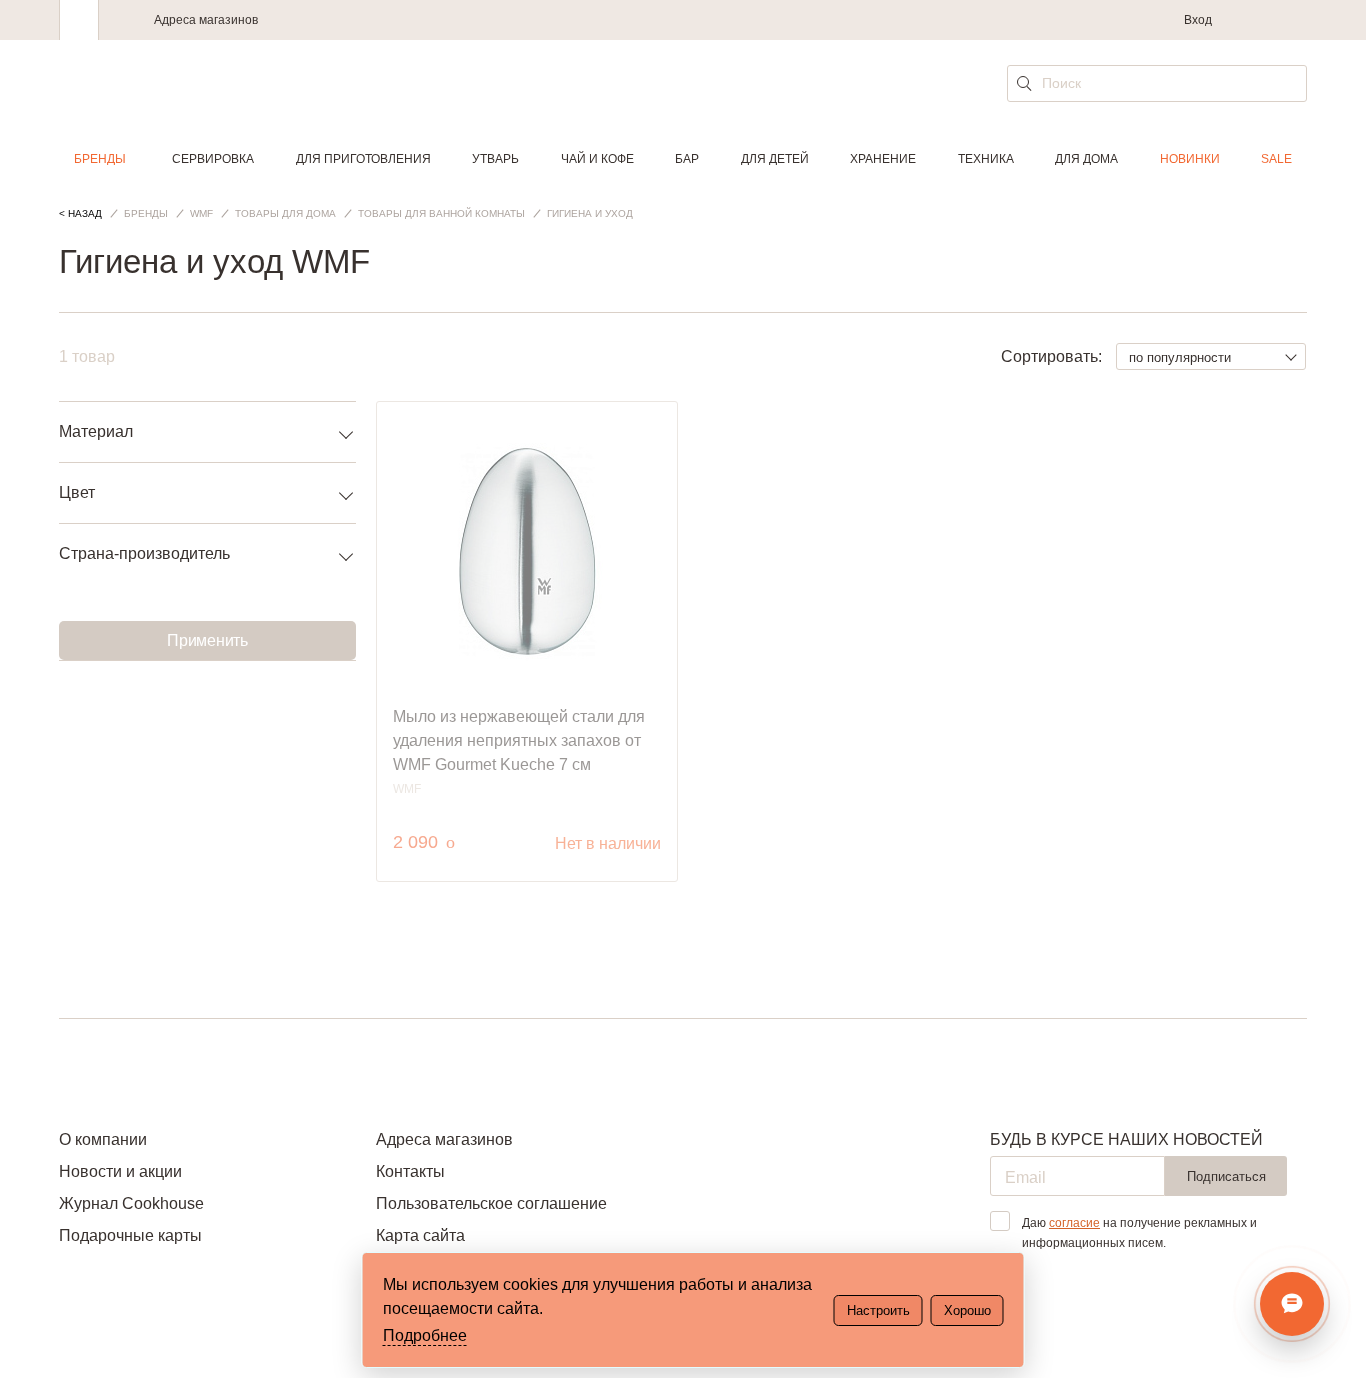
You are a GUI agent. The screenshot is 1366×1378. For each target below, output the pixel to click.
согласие (1074, 1223)
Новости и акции (120, 1171)
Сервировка (213, 159)
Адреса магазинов (206, 20)
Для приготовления (363, 159)
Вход (1198, 20)
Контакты (410, 1171)
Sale (1276, 159)
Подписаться (1226, 1176)
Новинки (1190, 159)
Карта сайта (420, 1235)
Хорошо (967, 1310)
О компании (103, 1139)
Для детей (775, 159)
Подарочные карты (130, 1235)
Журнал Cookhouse (131, 1203)
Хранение (883, 159)
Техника (986, 159)
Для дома (1086, 159)
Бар (687, 159)
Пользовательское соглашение (491, 1203)
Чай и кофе (597, 159)
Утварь (495, 159)
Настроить (878, 1310)
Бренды (100, 159)
